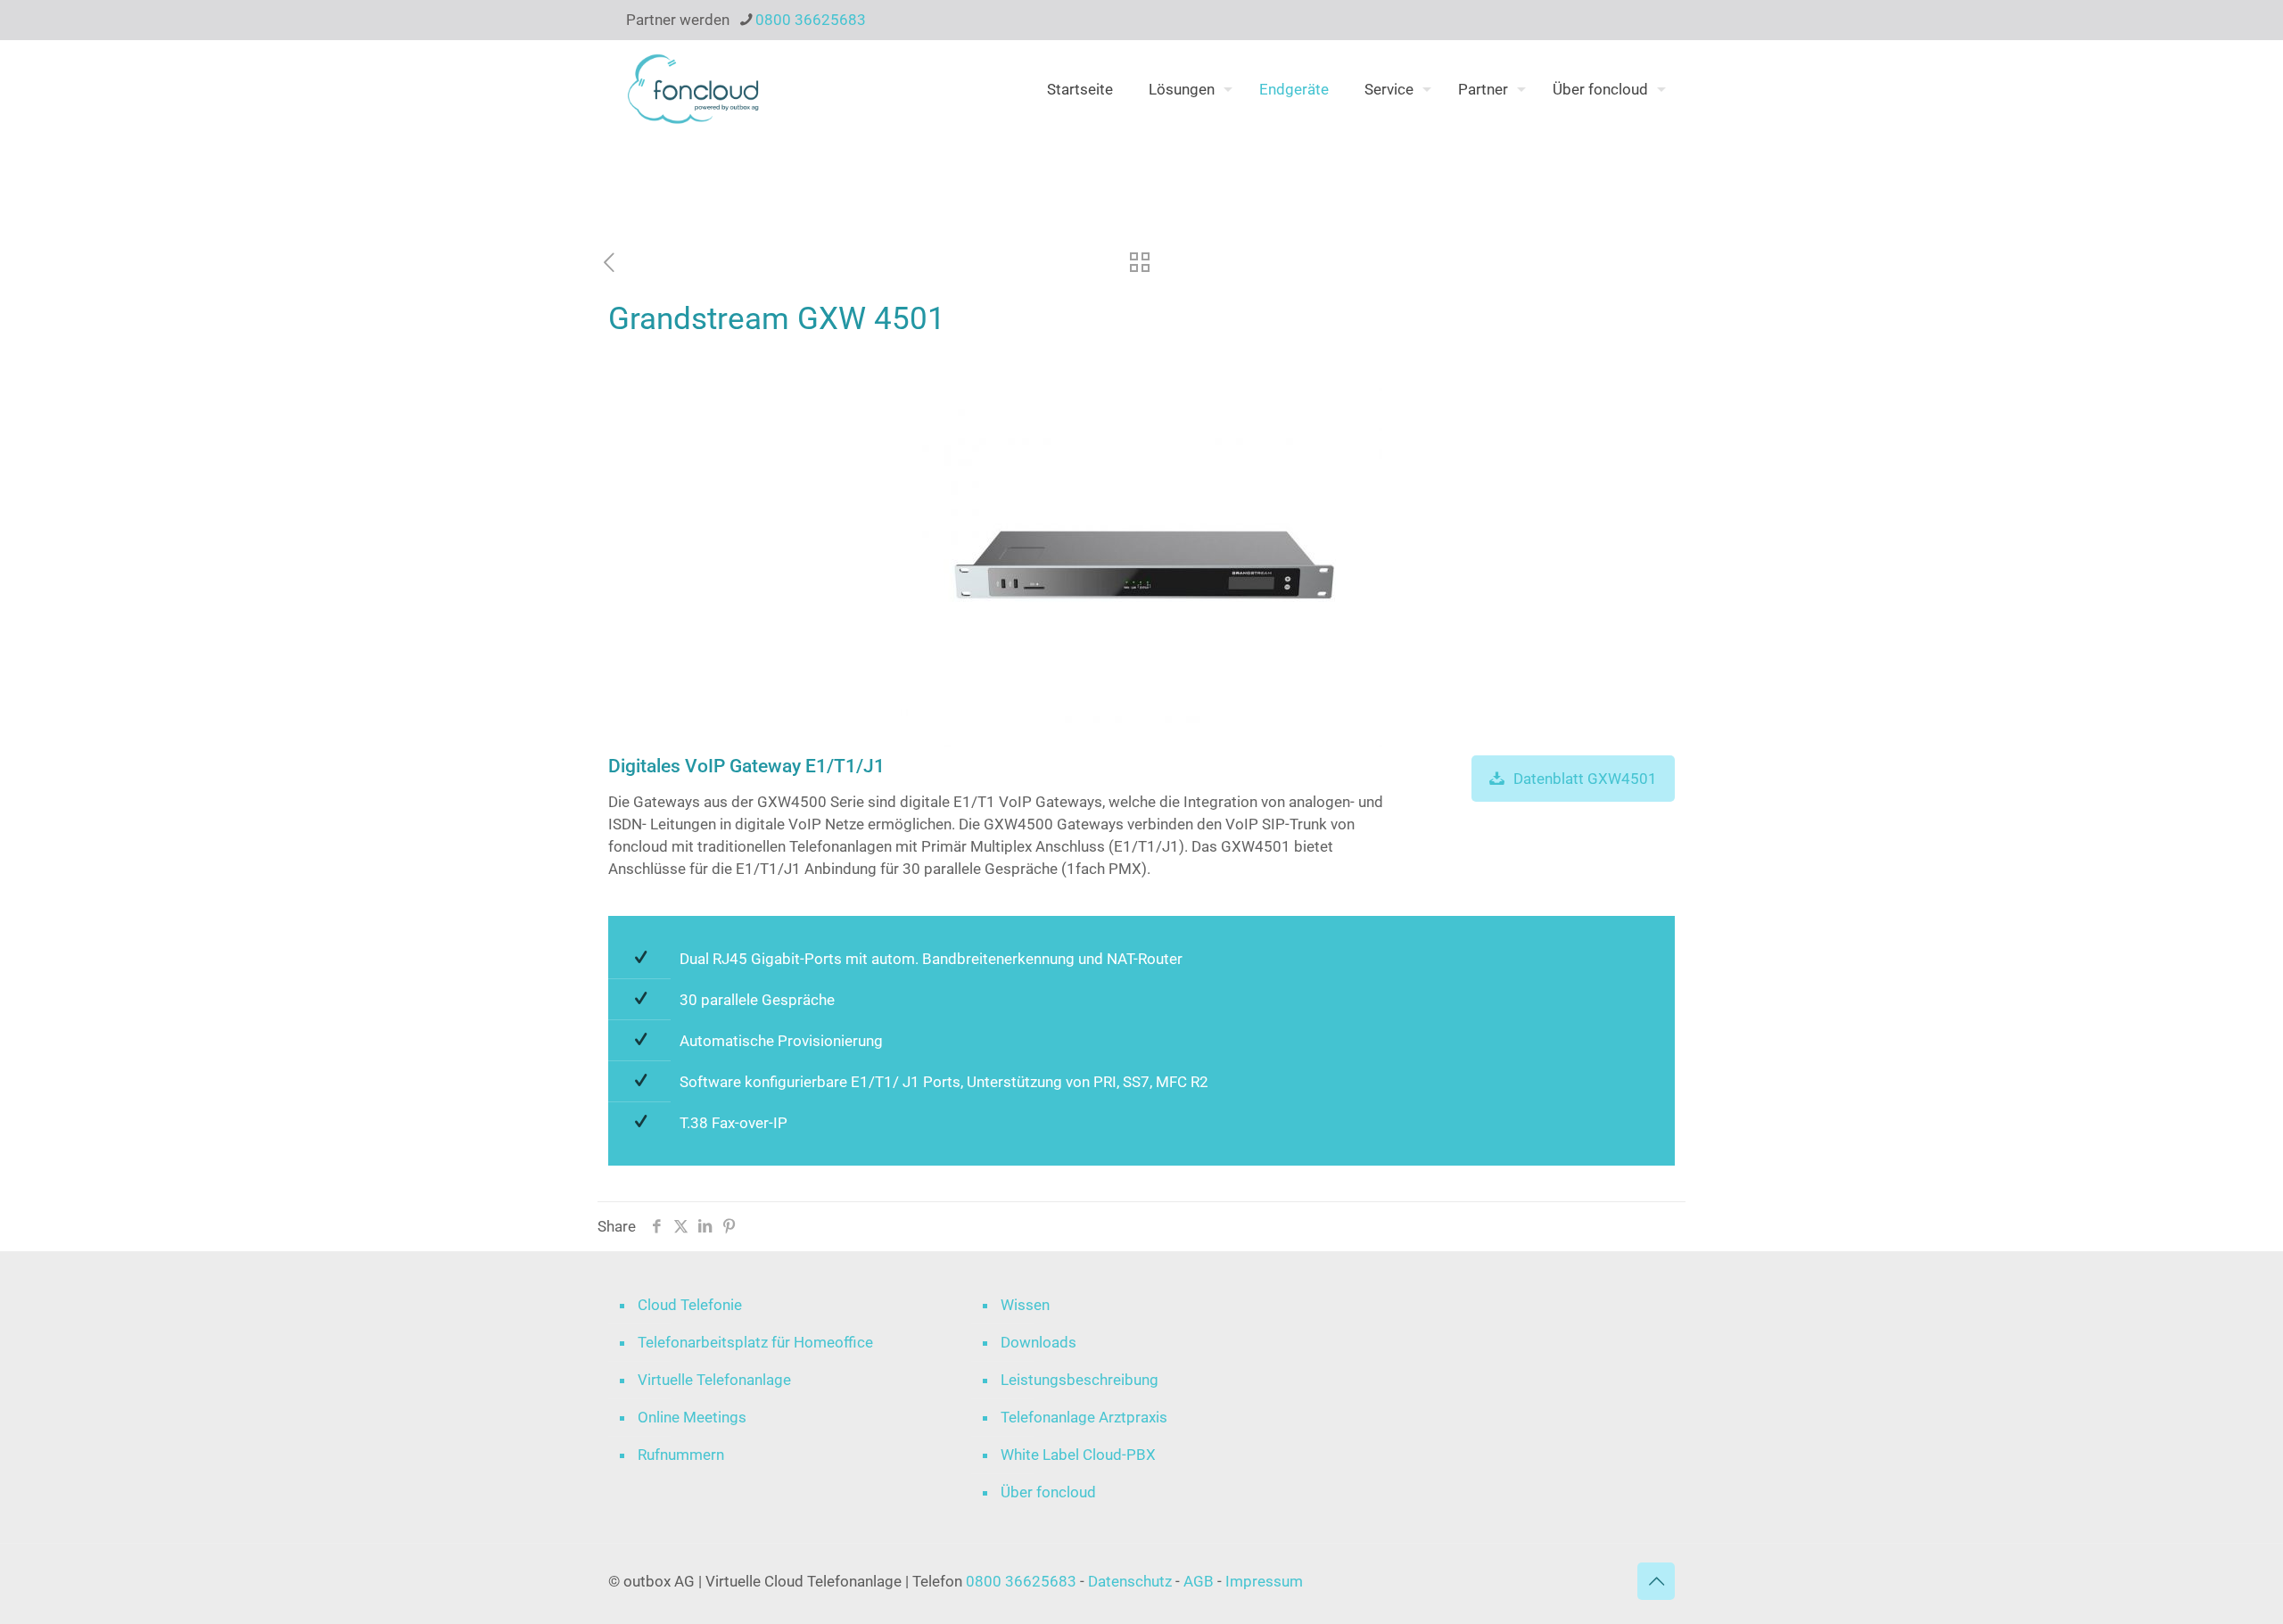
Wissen (1025, 1305)
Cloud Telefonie (690, 1305)
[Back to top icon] (1656, 1581)
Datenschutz (1132, 1581)
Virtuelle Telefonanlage (714, 1380)
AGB (1199, 1581)
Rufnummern (681, 1455)
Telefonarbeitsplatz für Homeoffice (755, 1342)
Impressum (1264, 1581)
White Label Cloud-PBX (1078, 1455)
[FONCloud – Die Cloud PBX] (693, 89)
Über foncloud (1048, 1492)
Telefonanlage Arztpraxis (1084, 1417)
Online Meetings (692, 1417)
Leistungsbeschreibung (1080, 1380)
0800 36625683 (811, 20)
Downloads (1038, 1342)
